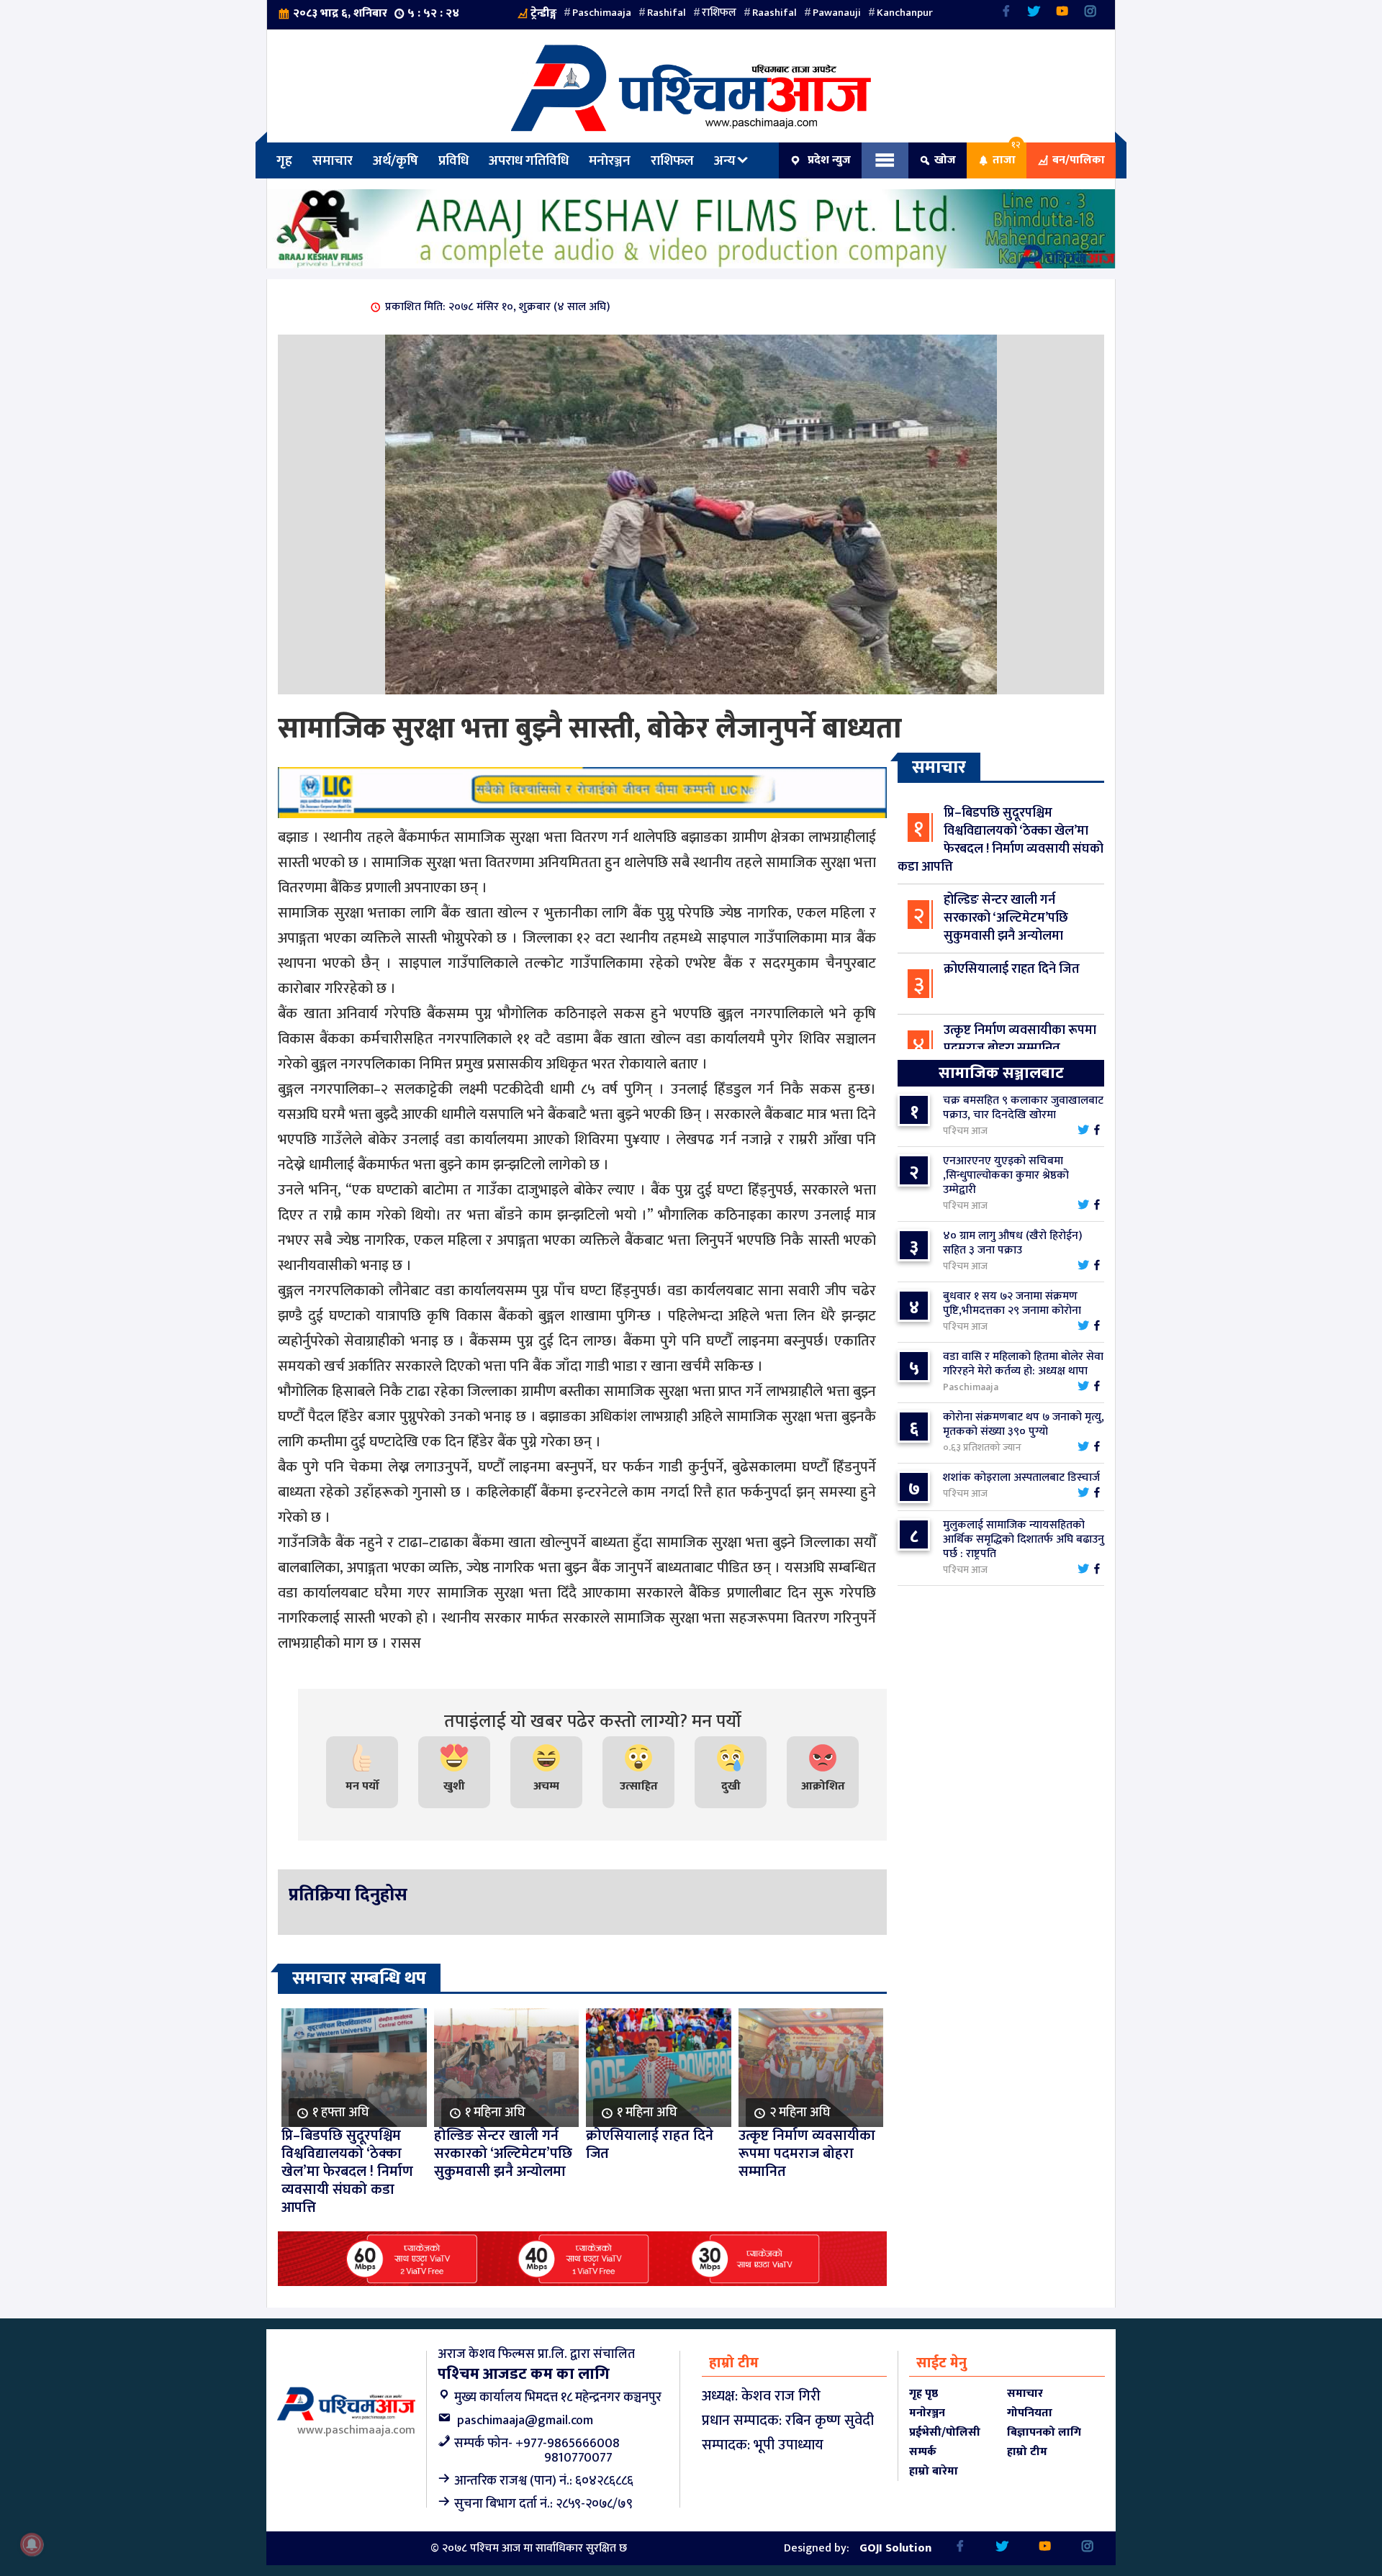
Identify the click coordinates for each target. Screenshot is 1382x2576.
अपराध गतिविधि (529, 160)
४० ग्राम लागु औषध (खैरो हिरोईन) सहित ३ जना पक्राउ (1012, 1243)
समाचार (333, 160)
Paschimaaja (602, 13)
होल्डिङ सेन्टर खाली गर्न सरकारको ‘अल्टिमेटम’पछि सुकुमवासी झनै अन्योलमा (1006, 918)
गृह (284, 160)
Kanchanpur (905, 13)
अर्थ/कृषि (396, 160)
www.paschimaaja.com (356, 2430)
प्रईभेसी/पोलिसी (945, 2432)
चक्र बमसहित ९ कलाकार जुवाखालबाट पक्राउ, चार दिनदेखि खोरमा (1023, 1108)
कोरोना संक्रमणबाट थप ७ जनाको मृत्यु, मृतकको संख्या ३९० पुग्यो (1024, 1424)
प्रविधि (453, 160)
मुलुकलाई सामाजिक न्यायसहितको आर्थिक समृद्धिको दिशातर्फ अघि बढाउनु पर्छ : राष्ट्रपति (1024, 1539)
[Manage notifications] (32, 2544)
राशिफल (719, 13)
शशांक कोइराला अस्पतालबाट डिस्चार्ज (1021, 1478)
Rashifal (667, 13)
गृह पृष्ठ (923, 2394)
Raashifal (774, 13)
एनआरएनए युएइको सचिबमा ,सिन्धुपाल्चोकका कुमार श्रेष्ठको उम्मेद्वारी (1006, 1175)
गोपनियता (1030, 2413)
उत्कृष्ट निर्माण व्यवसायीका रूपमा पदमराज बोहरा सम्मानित (1020, 1039)
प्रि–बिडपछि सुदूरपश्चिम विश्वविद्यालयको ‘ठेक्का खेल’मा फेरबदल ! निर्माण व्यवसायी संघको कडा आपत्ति (1001, 840)
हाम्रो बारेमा (934, 2471)
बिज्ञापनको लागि (1044, 2432)
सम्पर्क (923, 2452)
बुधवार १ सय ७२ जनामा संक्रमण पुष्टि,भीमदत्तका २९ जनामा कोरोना (1012, 1303)
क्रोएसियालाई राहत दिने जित (1012, 969)
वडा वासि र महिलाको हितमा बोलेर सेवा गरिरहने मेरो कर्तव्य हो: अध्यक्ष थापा (1023, 1364)
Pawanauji (837, 13)
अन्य (725, 160)
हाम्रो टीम (1027, 2452)
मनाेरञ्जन (610, 160)
